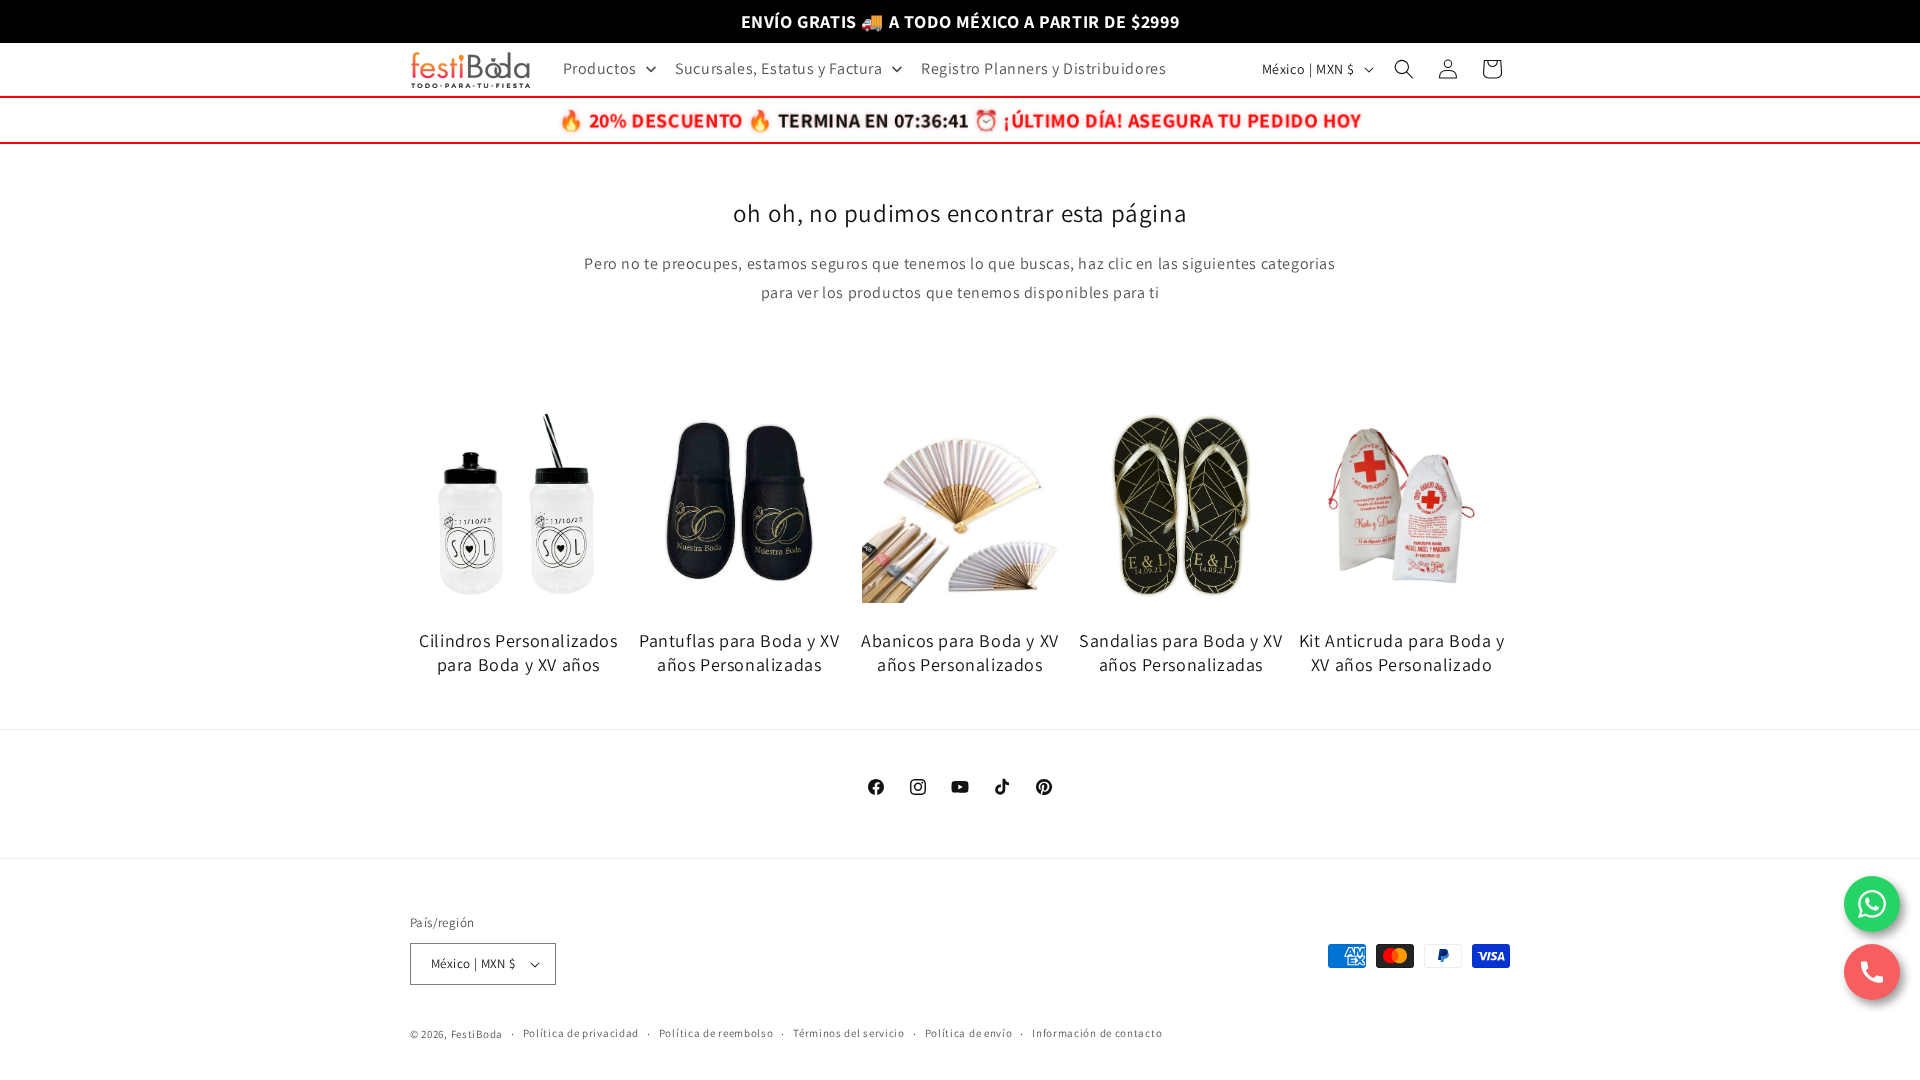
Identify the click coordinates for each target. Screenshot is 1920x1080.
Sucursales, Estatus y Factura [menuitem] (778, 68)
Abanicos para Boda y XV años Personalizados (960, 652)
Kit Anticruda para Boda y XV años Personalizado (1402, 652)
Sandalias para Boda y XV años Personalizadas (1180, 652)
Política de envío (969, 1033)
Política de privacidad (581, 1033)
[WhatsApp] (1872, 904)
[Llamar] (1872, 972)
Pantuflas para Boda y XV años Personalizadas (739, 652)
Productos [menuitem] (600, 68)
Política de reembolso (716, 1033)
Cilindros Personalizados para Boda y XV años (518, 652)
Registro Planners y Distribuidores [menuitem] (1043, 68)
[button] (1404, 69)
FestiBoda (477, 1034)
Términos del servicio (849, 1033)
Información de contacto (1097, 1033)
